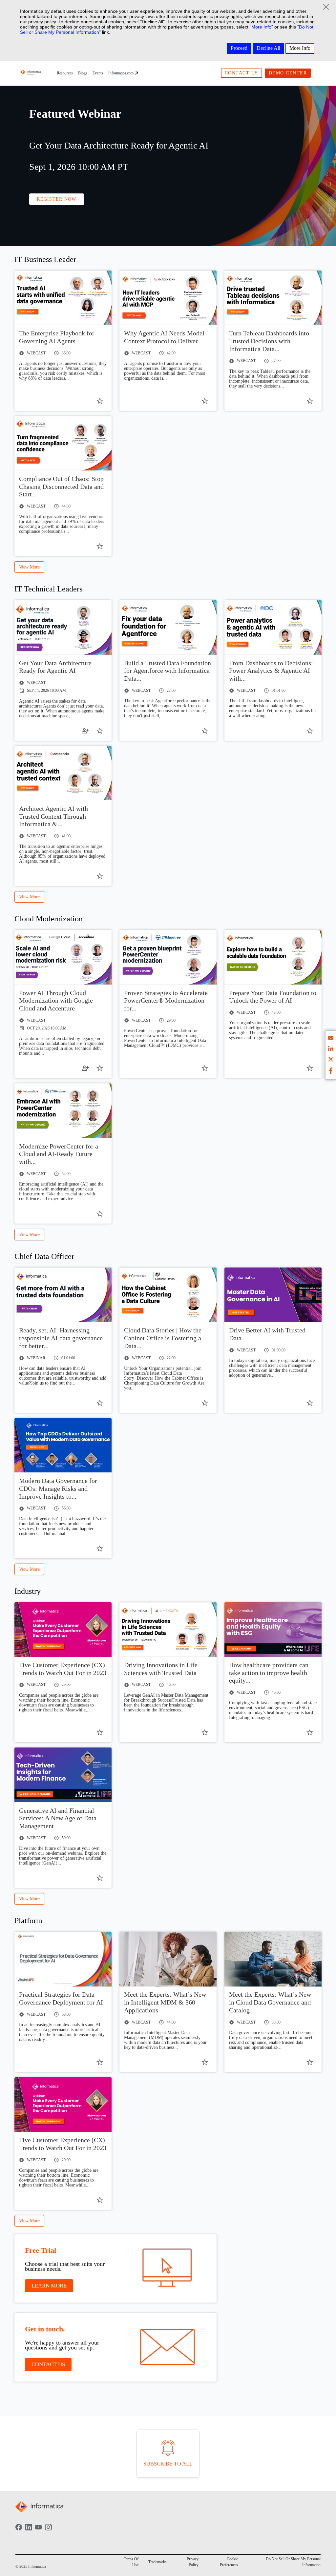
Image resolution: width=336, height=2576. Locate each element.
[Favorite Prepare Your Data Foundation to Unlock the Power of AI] (310, 1068)
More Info (300, 48)
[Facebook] (19, 2532)
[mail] (331, 1039)
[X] (331, 1060)
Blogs (83, 73)
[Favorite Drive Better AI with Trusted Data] (310, 1403)
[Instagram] (48, 2532)
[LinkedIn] (29, 2532)
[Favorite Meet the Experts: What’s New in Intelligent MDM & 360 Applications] (205, 2062)
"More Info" (261, 27)
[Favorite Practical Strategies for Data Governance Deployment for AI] (100, 2062)
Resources (65, 73)
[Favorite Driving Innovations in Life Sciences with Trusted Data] (205, 1732)
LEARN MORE (49, 2286)
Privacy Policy (193, 2562)
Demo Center (288, 73)
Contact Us (241, 73)
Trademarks (157, 2562)
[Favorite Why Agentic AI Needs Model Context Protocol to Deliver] (205, 401)
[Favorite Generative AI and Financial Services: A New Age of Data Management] (100, 1878)
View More (29, 567)
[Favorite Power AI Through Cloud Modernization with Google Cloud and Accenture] (100, 1068)
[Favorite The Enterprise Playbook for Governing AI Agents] (100, 401)
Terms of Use (131, 2562)
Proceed (239, 48)
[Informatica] (31, 73)
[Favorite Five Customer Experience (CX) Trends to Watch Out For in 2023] (100, 1732)
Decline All (268, 48)
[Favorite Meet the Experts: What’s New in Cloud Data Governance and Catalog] (310, 2062)
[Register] (85, 731)
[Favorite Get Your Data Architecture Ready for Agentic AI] (100, 731)
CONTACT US (48, 2364)
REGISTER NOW (56, 199)
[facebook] (331, 1071)
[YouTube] (38, 2532)
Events (98, 73)
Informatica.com (121, 73)
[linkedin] (331, 1050)
